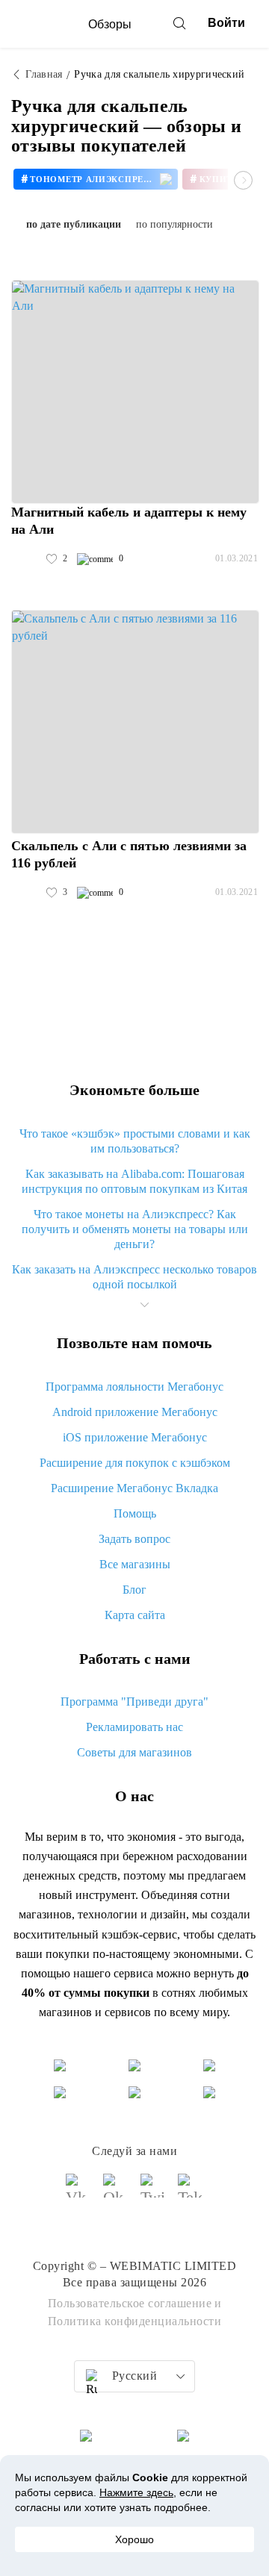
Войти (226, 23)
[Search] (179, 23)
